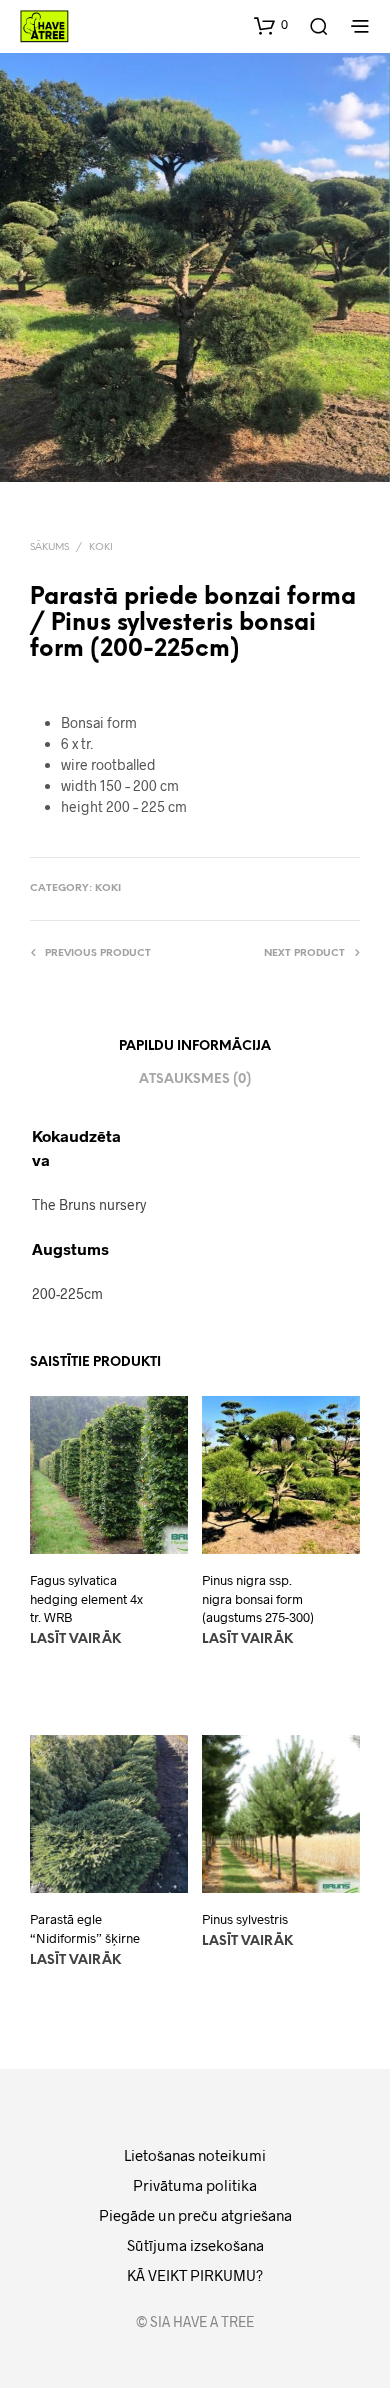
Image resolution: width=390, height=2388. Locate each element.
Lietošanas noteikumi (195, 2155)
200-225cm (67, 1293)
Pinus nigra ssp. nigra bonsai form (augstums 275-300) (258, 1598)
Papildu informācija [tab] (195, 1046)
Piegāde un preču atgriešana (195, 2215)
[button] (271, 25)
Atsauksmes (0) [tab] (195, 1079)
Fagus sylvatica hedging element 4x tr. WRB (86, 1598)
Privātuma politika (195, 2185)
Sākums (49, 547)
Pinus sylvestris (245, 1919)
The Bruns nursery (89, 1204)
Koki (101, 547)
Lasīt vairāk (75, 1639)
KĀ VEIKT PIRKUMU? (195, 2275)
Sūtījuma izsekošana (195, 2245)
